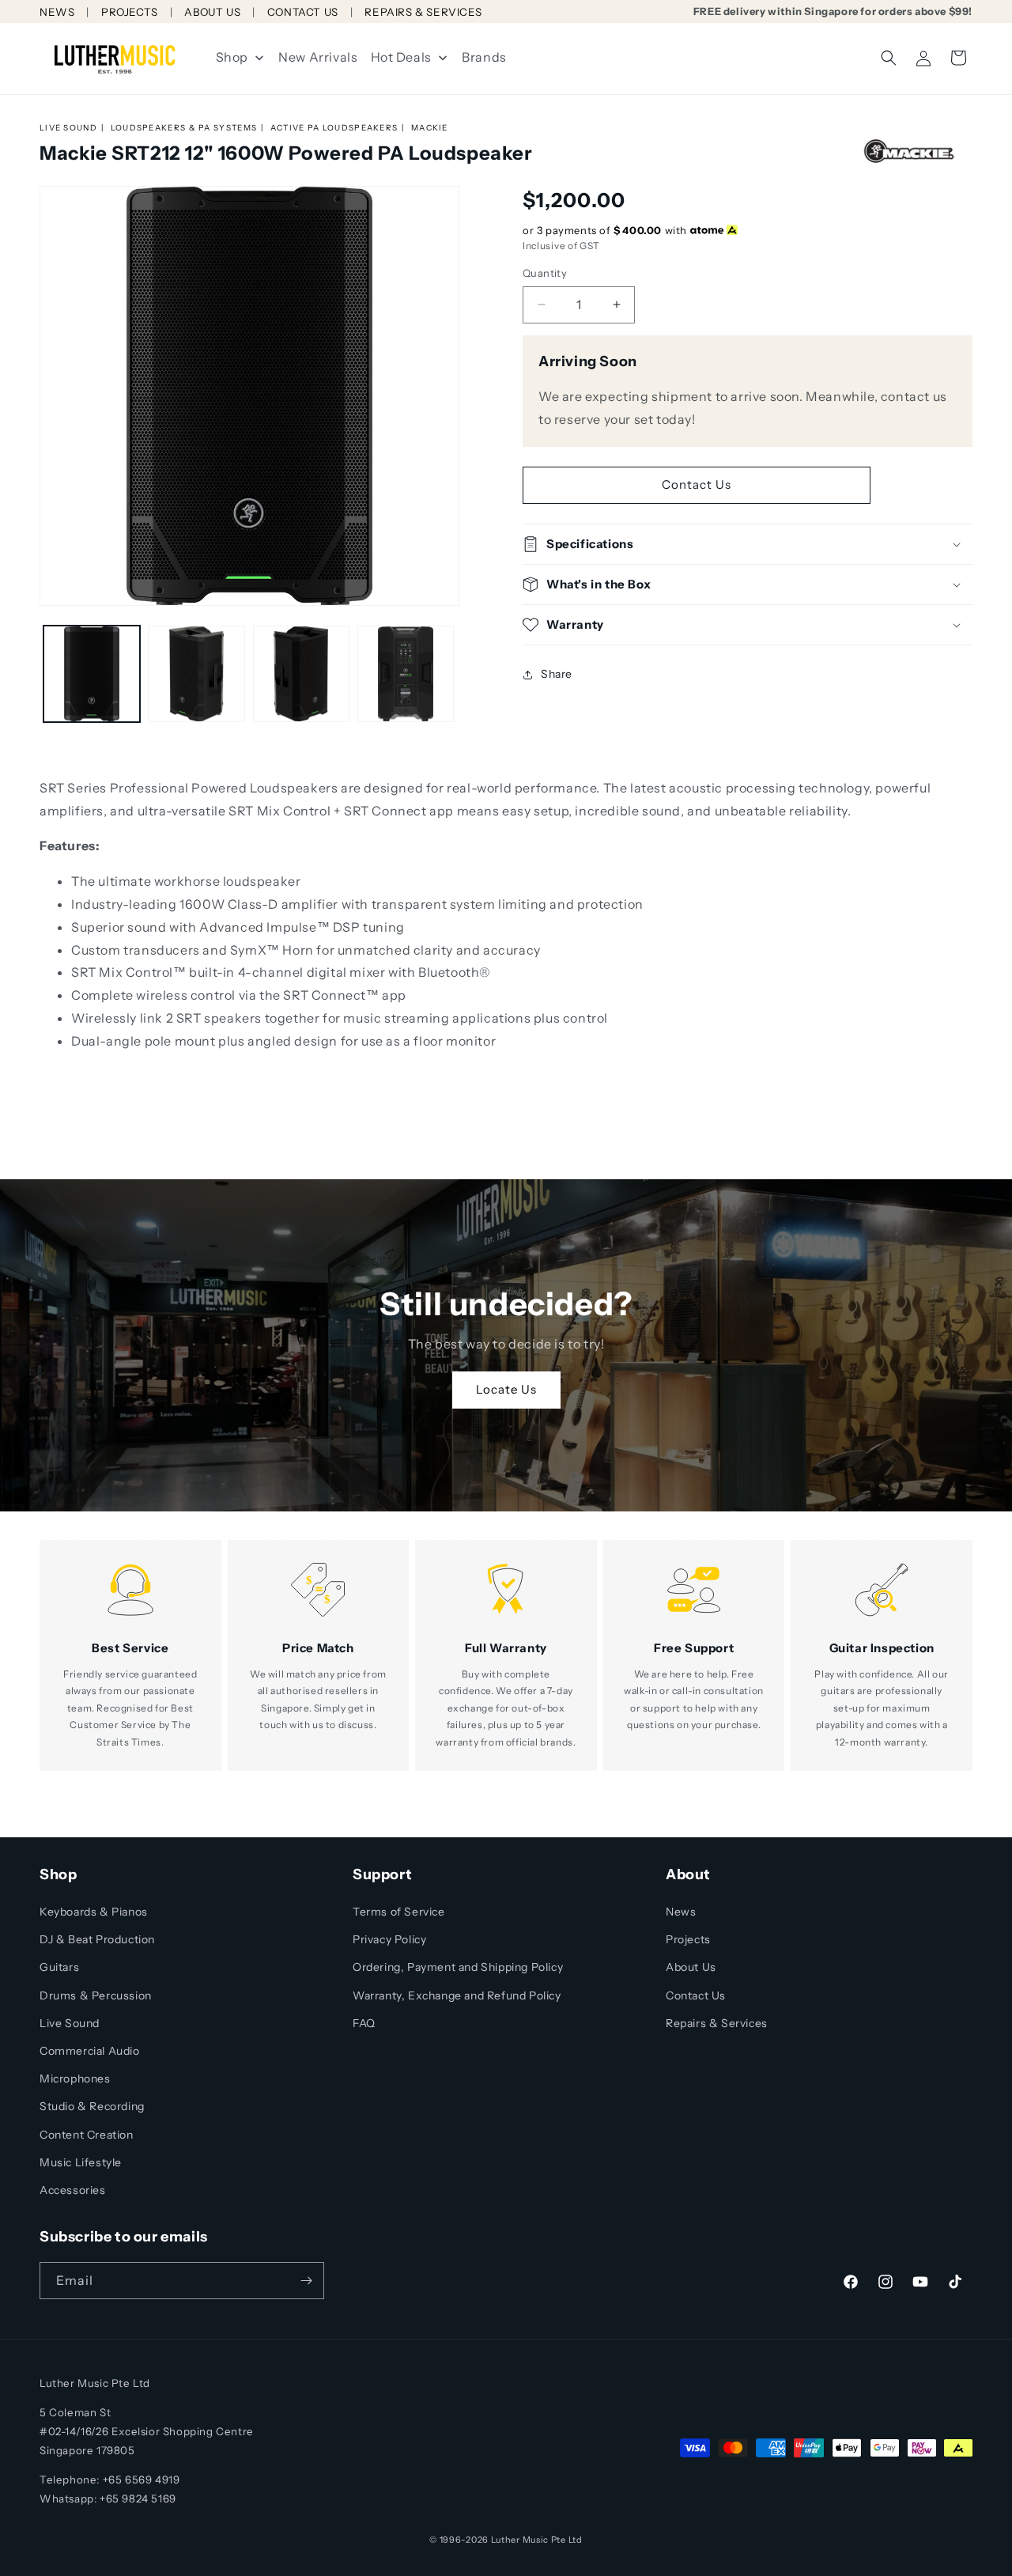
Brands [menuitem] (484, 57)
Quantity (545, 273)
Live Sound (68, 128)
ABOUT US (212, 12)
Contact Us (697, 484)
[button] (889, 58)
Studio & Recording (92, 2106)
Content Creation (87, 2135)
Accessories (73, 2190)
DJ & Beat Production (97, 1939)
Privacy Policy (389, 1939)
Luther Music (520, 2540)
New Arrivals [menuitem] (318, 57)
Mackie (430, 128)
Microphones (75, 2079)
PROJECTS (130, 12)
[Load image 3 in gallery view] (301, 674)
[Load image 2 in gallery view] (196, 674)
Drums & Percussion (96, 1995)
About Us (691, 1967)
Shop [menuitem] (232, 57)
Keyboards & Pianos (94, 1912)
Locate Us (506, 1389)
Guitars (59, 1967)
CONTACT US (303, 12)
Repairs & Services (717, 2023)
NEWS (57, 12)
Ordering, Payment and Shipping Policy (458, 1967)
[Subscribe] (306, 2281)
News (681, 1912)
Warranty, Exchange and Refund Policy (457, 1995)
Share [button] (557, 674)
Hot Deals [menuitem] (401, 57)
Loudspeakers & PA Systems (184, 128)
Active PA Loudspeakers (334, 128)
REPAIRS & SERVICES (423, 12)
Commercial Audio (90, 2051)
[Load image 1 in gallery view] (92, 674)
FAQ (364, 2023)
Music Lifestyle (81, 2162)
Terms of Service (399, 1912)
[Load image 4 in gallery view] (406, 674)
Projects (688, 1939)
